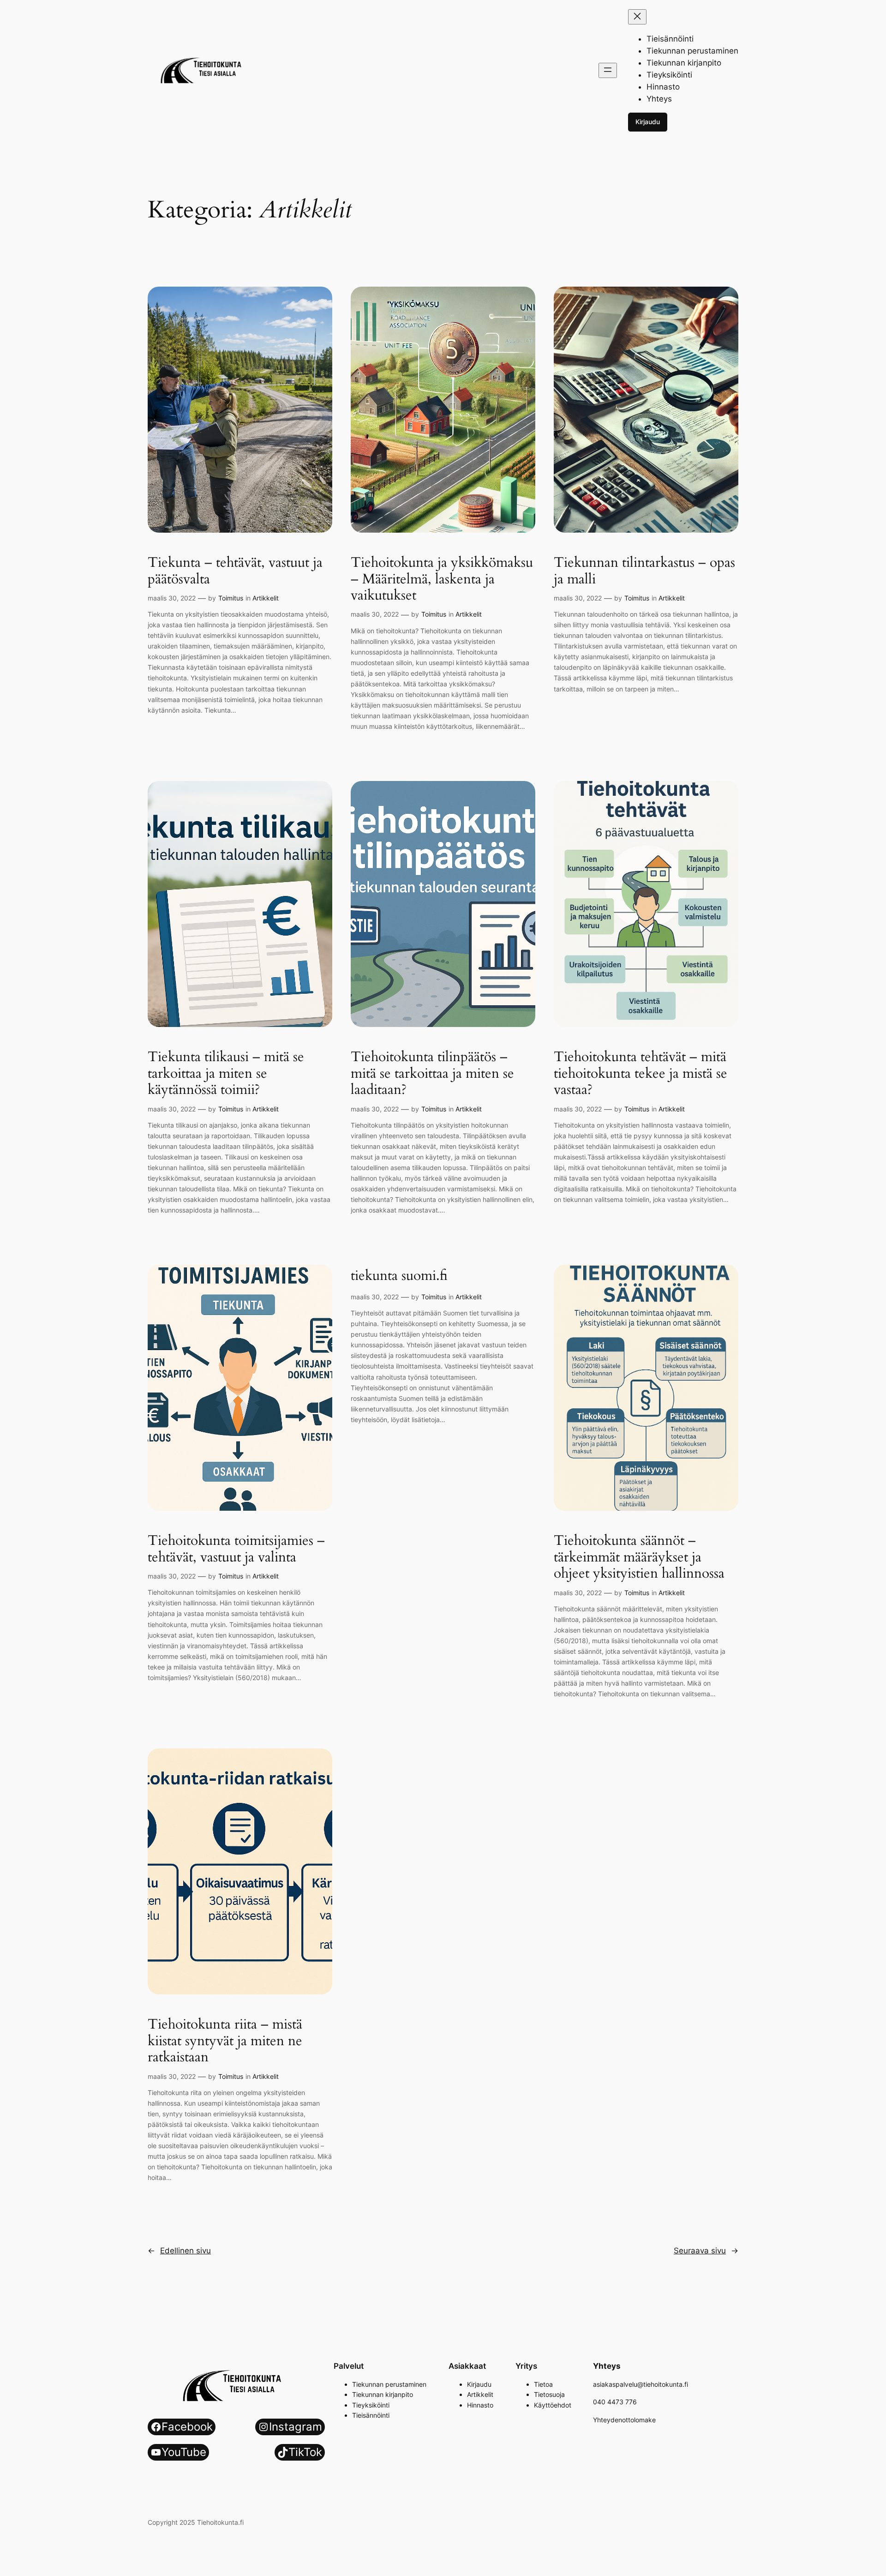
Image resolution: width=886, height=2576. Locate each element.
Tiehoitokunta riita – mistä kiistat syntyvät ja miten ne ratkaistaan (225, 2041)
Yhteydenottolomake (624, 2420)
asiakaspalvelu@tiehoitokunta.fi (641, 2384)
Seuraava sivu (706, 2251)
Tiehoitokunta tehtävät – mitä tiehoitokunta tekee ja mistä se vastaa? (641, 1074)
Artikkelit (266, 598)
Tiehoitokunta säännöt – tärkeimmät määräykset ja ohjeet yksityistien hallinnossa (639, 1558)
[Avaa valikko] (608, 70)
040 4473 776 (615, 2402)
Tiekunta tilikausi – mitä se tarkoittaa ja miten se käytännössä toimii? (226, 1074)
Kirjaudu (648, 122)
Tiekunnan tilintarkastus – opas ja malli (644, 571)
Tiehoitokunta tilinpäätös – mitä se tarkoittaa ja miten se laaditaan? (432, 1074)
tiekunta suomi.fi (399, 1276)
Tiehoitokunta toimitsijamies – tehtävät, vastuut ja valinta (236, 1549)
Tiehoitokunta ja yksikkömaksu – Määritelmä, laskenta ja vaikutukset (442, 579)
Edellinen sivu (179, 2251)
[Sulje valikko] (637, 17)
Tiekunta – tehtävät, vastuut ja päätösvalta (235, 571)
